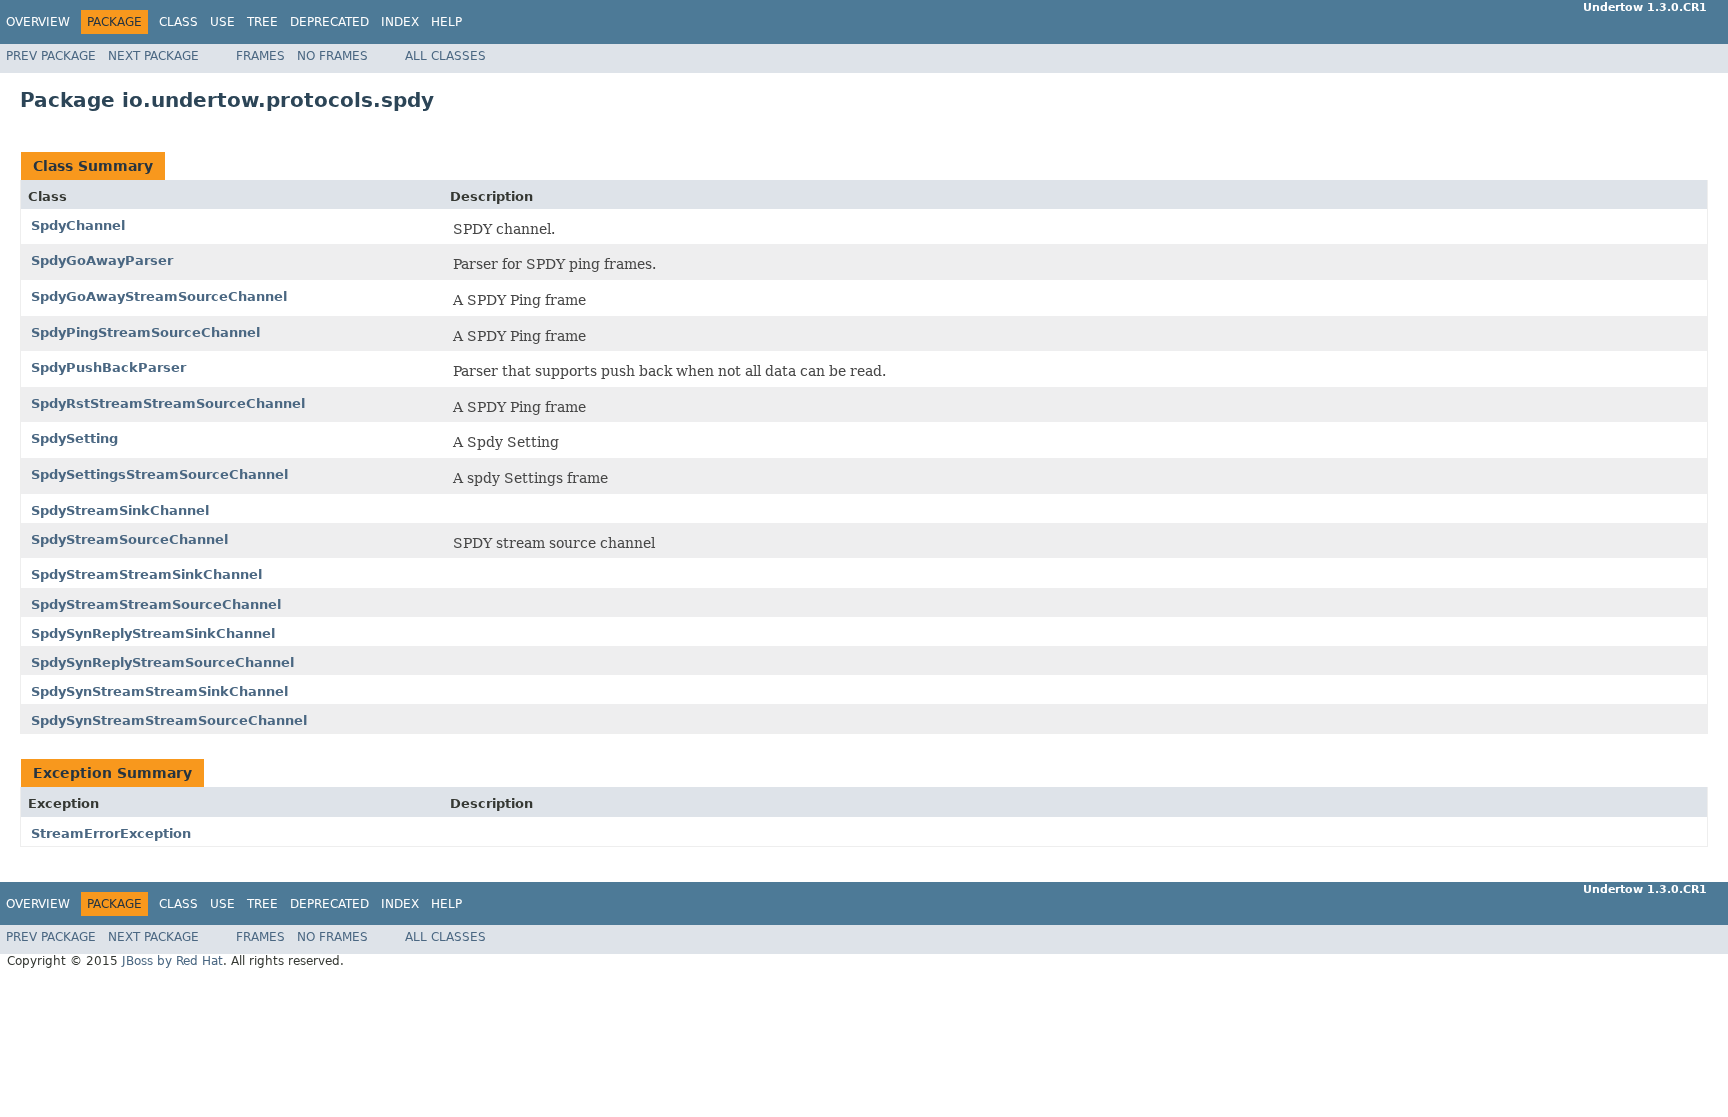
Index (400, 22)
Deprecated (329, 22)
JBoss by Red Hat (172, 961)
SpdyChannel (78, 225)
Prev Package (51, 56)
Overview (38, 22)
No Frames (332, 56)
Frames (260, 56)
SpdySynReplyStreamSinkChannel (153, 633)
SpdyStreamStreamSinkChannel (146, 574)
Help (446, 22)
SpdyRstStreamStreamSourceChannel (168, 403)
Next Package (153, 56)
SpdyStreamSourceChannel (129, 539)
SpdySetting (74, 438)
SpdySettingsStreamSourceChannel (159, 474)
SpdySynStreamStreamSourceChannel (169, 720)
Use (222, 22)
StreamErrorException (111, 833)
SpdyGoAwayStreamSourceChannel (159, 296)
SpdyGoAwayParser (102, 260)
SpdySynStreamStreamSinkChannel (159, 691)
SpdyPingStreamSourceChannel (145, 332)
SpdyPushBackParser (108, 367)
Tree (262, 22)
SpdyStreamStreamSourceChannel (156, 604)
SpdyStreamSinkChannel (120, 510)
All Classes (445, 56)
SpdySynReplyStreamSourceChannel (162, 662)
